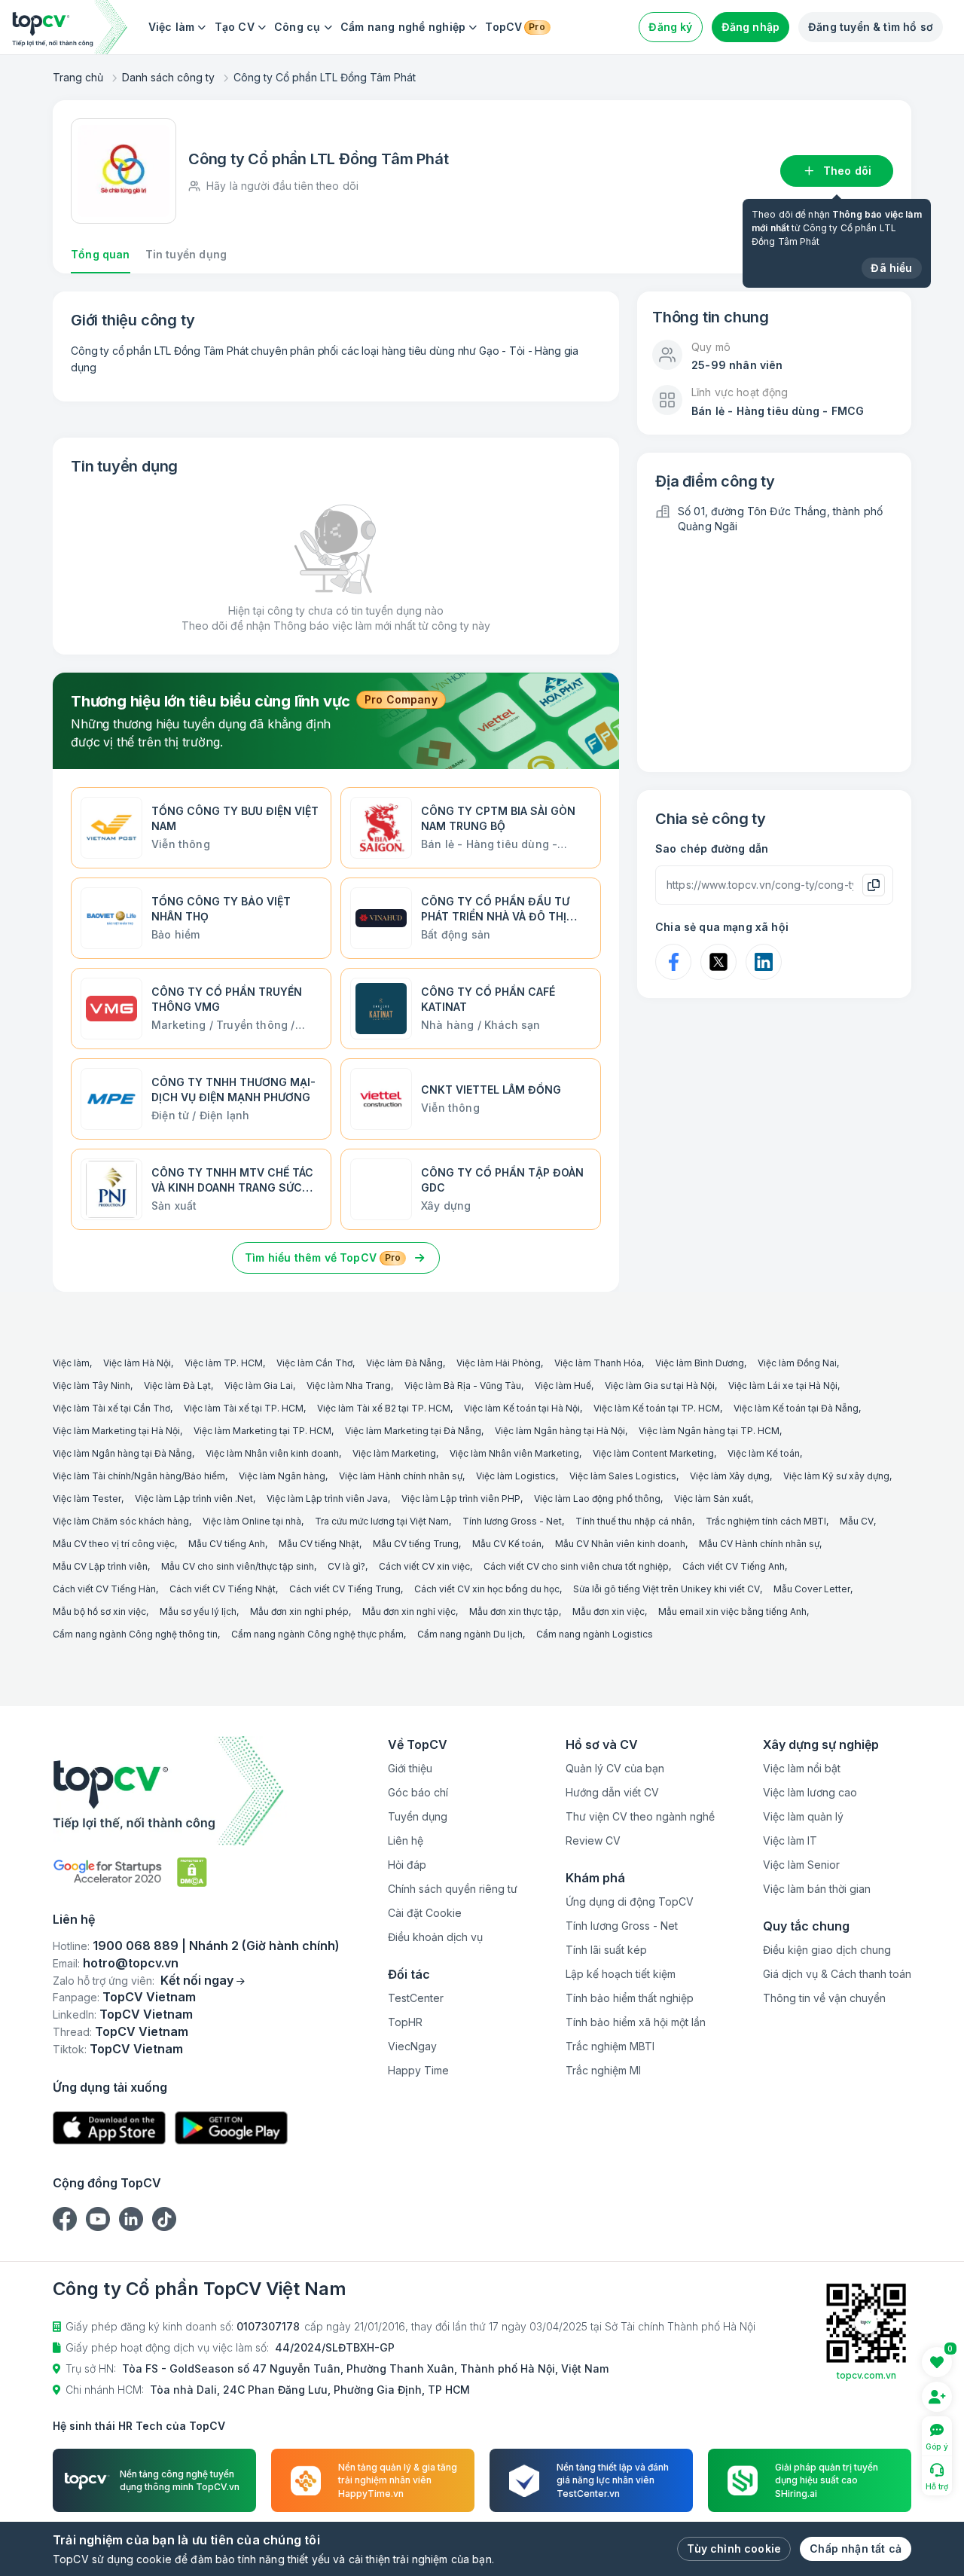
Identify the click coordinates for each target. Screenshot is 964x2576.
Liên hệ (406, 1840)
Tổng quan (101, 254)
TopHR (405, 2022)
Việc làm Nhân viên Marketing (514, 1453)
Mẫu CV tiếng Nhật (319, 1544)
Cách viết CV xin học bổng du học (487, 1589)
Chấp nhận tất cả (856, 2549)
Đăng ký (670, 27)
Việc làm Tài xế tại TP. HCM (244, 1408)
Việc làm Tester (87, 1499)
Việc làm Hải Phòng (499, 1363)
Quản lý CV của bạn (615, 1768)
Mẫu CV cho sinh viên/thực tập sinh (238, 1566)
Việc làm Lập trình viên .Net (194, 1499)
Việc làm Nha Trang (349, 1386)
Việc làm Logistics (516, 1476)
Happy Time (418, 2070)
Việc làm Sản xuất (712, 1499)
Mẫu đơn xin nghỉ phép (299, 1612)
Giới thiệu (410, 1768)
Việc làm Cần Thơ (314, 1363)
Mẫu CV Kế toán (507, 1544)
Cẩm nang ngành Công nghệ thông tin (135, 1634)
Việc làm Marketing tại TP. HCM (262, 1431)
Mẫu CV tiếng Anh (227, 1544)
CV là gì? (346, 1566)
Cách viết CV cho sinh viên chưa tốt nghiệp (576, 1566)
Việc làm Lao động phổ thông (597, 1499)
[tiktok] (164, 2219)
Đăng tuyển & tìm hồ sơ (871, 27)
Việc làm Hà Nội (137, 1363)
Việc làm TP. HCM (224, 1363)
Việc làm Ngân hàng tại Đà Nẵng (122, 1453)
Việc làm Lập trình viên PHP (461, 1499)
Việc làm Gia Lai (259, 1386)
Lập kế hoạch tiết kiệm (621, 1974)
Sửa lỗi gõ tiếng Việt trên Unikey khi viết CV (667, 1589)
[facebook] (65, 2219)
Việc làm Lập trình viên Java (327, 1499)
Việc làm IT (790, 1840)
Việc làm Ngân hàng (282, 1476)
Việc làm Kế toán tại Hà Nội (522, 1408)
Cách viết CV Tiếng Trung (345, 1589)
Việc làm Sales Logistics (623, 1476)
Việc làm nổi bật (802, 1768)
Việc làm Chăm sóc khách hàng (121, 1521)
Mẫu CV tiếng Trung (416, 1544)
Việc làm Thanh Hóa (598, 1363)
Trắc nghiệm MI (603, 2070)
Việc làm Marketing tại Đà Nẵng (413, 1431)
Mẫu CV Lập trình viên (100, 1566)
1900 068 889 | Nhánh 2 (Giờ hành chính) (216, 1946)
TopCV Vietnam (149, 1997)
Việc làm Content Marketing (653, 1453)
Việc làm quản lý (803, 1816)
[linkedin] (131, 2219)
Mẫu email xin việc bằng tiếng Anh (732, 1612)
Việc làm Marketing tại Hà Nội (116, 1431)
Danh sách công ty (168, 77)
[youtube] (98, 2219)
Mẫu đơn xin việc (609, 1612)
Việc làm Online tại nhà (252, 1521)
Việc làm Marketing (394, 1453)
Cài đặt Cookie (425, 1913)
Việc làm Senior (801, 1865)
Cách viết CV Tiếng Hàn (104, 1589)
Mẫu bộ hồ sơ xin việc (99, 1612)
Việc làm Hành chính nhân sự (401, 1476)
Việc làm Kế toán (764, 1453)
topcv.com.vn (866, 2375)
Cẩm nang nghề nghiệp (403, 27)
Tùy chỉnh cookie (734, 2549)
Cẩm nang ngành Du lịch (470, 1634)
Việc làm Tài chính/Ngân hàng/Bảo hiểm (139, 1476)
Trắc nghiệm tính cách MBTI (766, 1521)
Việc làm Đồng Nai (797, 1363)
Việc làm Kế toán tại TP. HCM (657, 1408)
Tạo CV (235, 27)
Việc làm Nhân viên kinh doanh (272, 1453)
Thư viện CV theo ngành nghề (640, 1816)
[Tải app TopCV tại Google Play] (231, 2128)
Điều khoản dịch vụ (435, 1937)
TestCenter (416, 1998)
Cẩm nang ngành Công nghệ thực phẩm (317, 1634)
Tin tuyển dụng (186, 254)
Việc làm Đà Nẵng (404, 1363)
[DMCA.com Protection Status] (192, 1872)
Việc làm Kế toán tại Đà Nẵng (796, 1408)
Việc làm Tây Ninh (92, 1386)
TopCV (515, 27)
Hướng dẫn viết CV (612, 1792)
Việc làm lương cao (810, 1792)
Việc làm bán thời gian (817, 1889)
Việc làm (172, 27)
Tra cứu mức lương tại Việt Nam (382, 1521)
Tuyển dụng (418, 1816)
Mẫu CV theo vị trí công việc (114, 1544)
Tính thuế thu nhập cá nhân (634, 1521)
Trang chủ (78, 77)
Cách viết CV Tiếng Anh (734, 1566)
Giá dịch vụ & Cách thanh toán (837, 1974)
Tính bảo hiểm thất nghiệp (630, 1998)
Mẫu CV (857, 1521)
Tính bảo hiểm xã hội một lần (636, 2022)
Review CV (593, 1840)
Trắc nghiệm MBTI (610, 2046)
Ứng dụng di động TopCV (630, 1901)
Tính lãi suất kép (606, 1950)
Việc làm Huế (563, 1386)
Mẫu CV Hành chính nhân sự (759, 1544)
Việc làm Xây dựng (730, 1476)
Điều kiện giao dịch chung (827, 1950)
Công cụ (297, 27)
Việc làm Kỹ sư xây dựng (836, 1476)
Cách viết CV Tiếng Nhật (223, 1589)
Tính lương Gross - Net (512, 1521)
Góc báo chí (418, 1792)
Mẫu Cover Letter (812, 1589)
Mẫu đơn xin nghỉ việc (409, 1612)
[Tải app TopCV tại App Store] (109, 2128)
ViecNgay (412, 2046)
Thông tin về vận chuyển (824, 1998)
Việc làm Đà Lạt (177, 1386)
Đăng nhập (751, 27)
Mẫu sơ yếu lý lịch (198, 1612)
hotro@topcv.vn (131, 1963)
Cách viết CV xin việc (424, 1566)
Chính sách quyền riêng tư (453, 1889)
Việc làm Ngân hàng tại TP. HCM (709, 1431)
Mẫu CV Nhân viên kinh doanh (620, 1544)
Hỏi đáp (407, 1865)
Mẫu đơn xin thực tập (514, 1612)
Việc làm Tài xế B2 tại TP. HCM (384, 1408)
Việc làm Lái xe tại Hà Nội (783, 1386)
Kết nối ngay (197, 1980)
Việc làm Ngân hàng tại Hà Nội (560, 1431)
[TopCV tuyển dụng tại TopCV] (196, 1791)
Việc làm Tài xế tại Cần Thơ (111, 1408)
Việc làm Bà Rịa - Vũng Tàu (463, 1386)
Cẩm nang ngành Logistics (595, 1634)
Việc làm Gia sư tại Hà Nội (660, 1386)
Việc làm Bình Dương (700, 1363)
